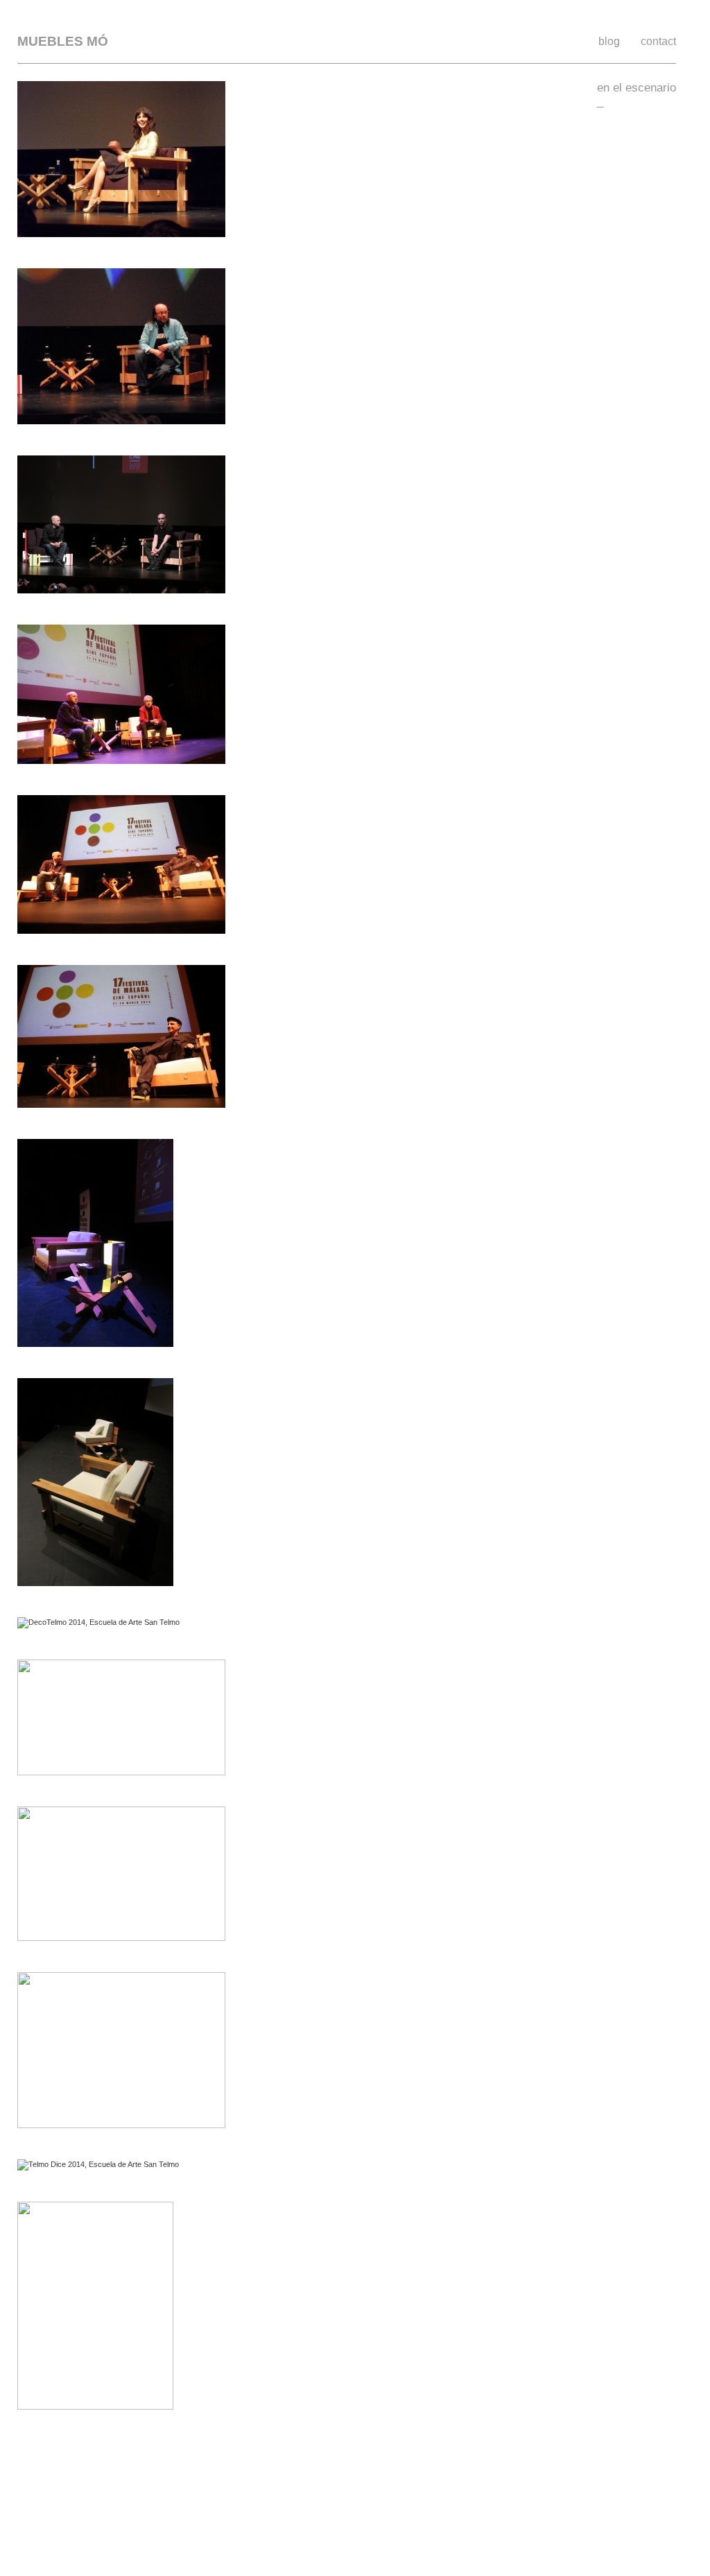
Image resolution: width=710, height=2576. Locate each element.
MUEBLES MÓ (63, 42)
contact (658, 41)
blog (609, 41)
